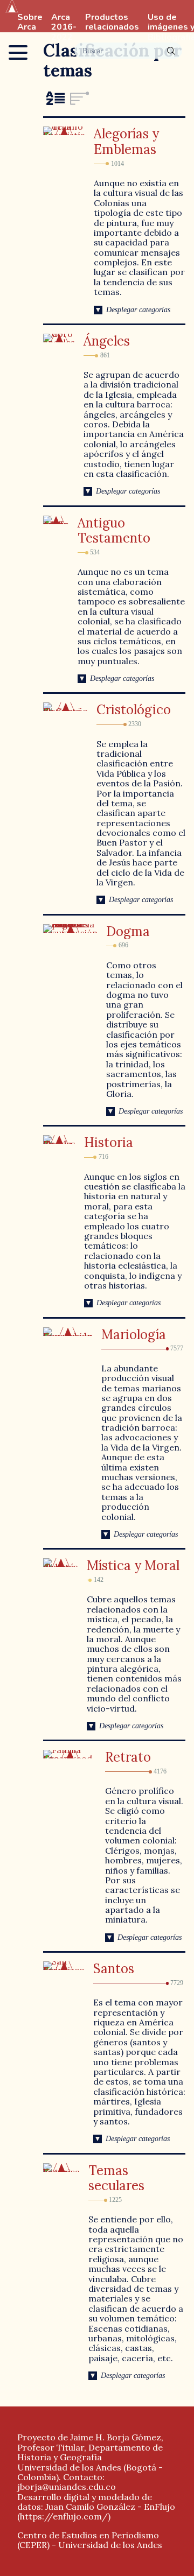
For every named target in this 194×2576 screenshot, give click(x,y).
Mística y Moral (133, 1565)
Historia (109, 1142)
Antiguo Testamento (114, 531)
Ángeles (107, 341)
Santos (114, 1969)
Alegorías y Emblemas (126, 142)
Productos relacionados (112, 23)
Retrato (128, 1757)
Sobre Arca (30, 23)
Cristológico (134, 710)
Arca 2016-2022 (64, 27)
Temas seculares (116, 2178)
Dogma (128, 931)
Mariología (134, 1335)
